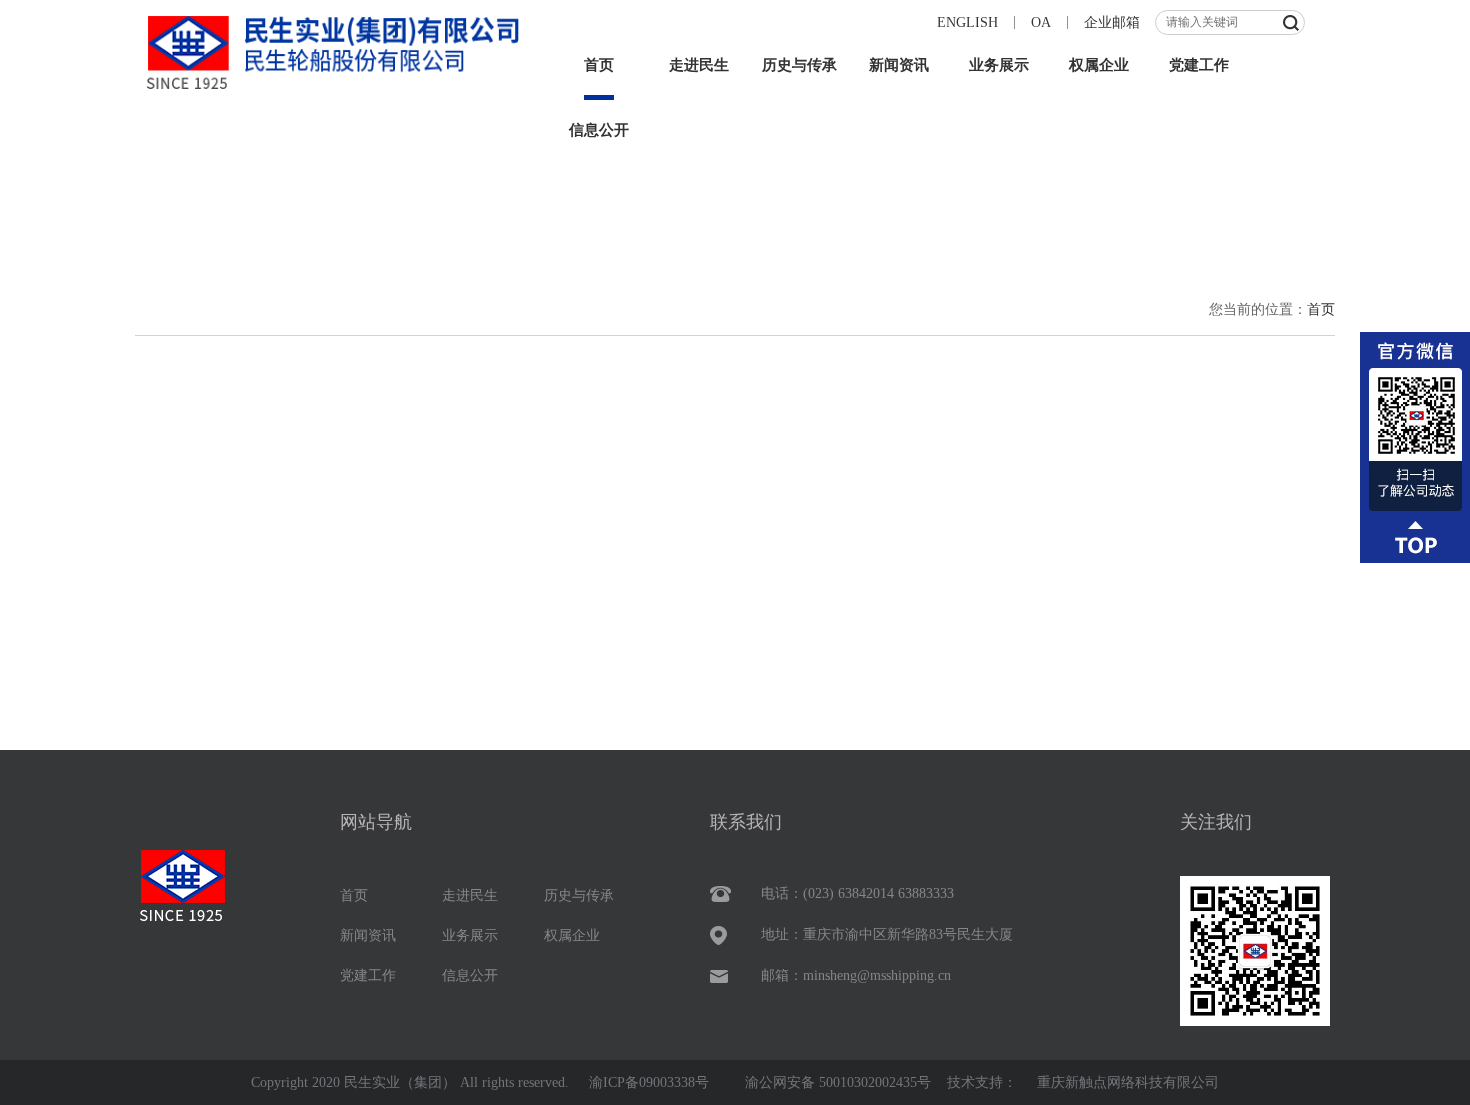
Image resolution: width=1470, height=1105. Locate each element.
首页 (599, 65)
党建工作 (1199, 65)
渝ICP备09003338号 (649, 1082)
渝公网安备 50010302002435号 (838, 1082)
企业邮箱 (1112, 22)
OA (1041, 22)
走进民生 (699, 65)
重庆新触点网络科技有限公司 (1128, 1082)
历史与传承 (799, 65)
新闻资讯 (899, 65)
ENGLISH (967, 22)
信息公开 (599, 130)
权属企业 (1099, 65)
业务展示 (999, 65)
